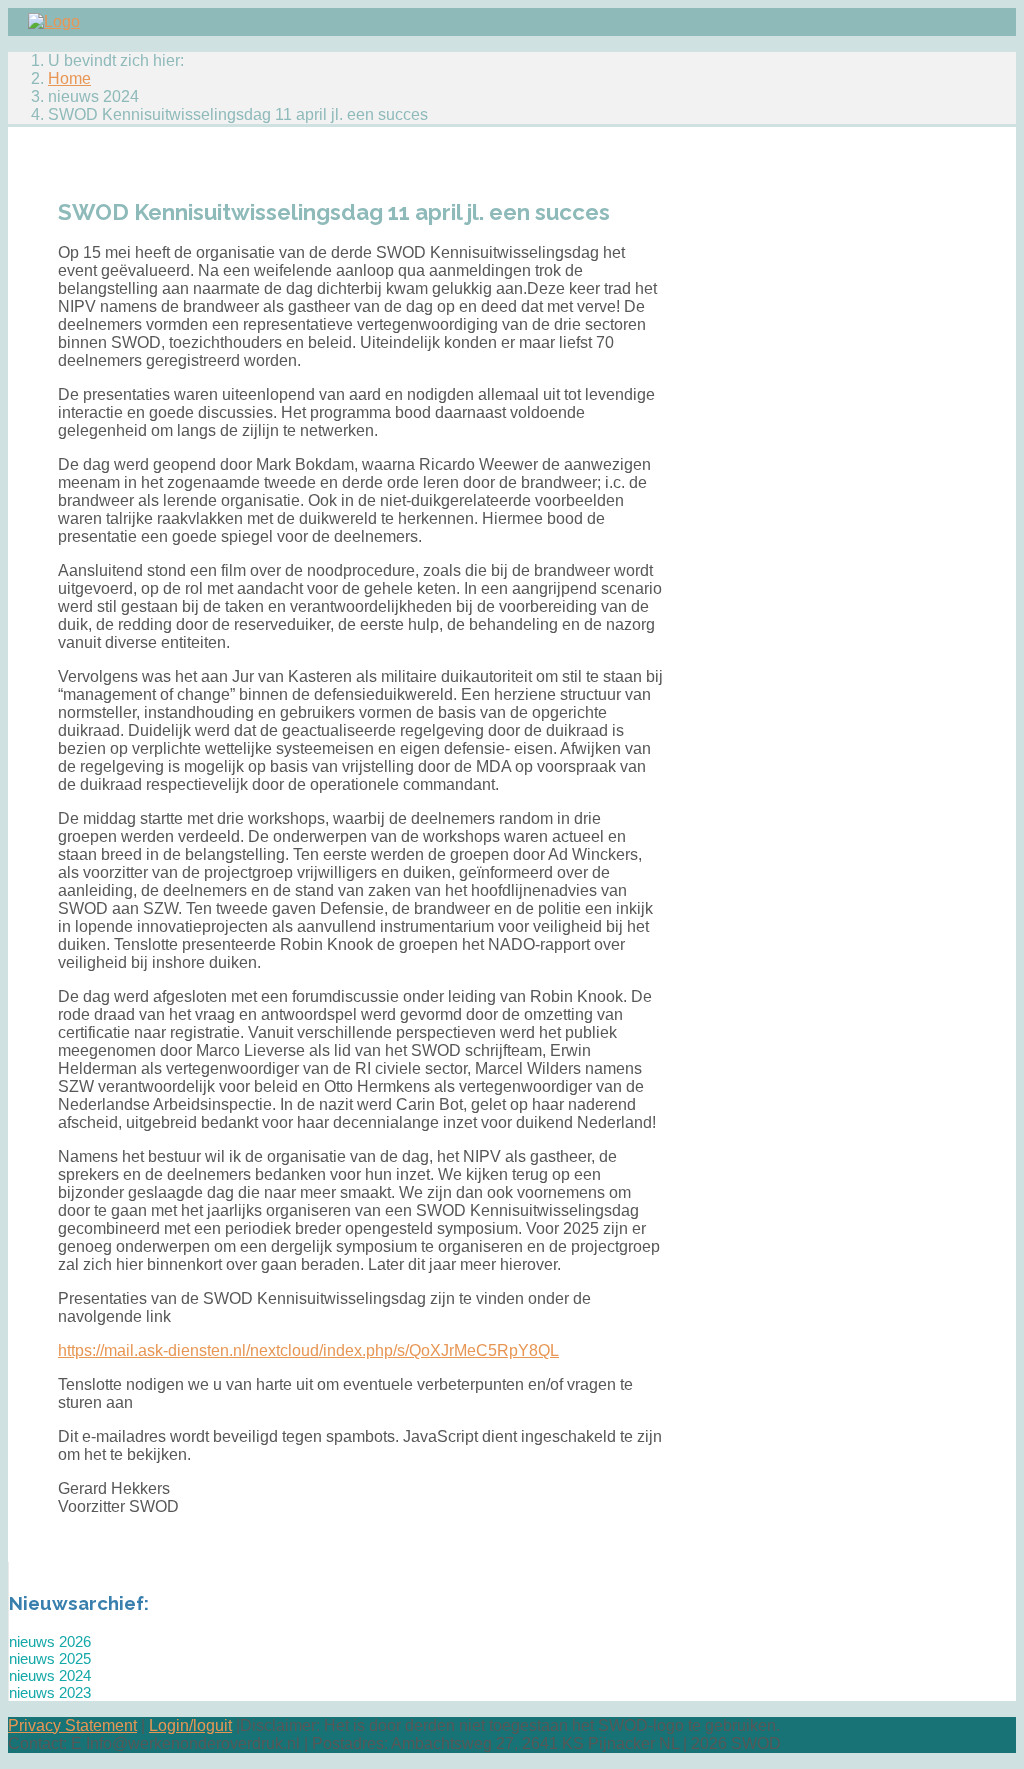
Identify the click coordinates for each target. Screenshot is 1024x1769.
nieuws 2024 (50, 1675)
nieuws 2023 (50, 1692)
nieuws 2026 (50, 1641)
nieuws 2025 (50, 1658)
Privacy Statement (72, 1725)
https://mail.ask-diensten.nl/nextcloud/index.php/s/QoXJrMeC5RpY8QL (308, 1350)
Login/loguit (190, 1725)
